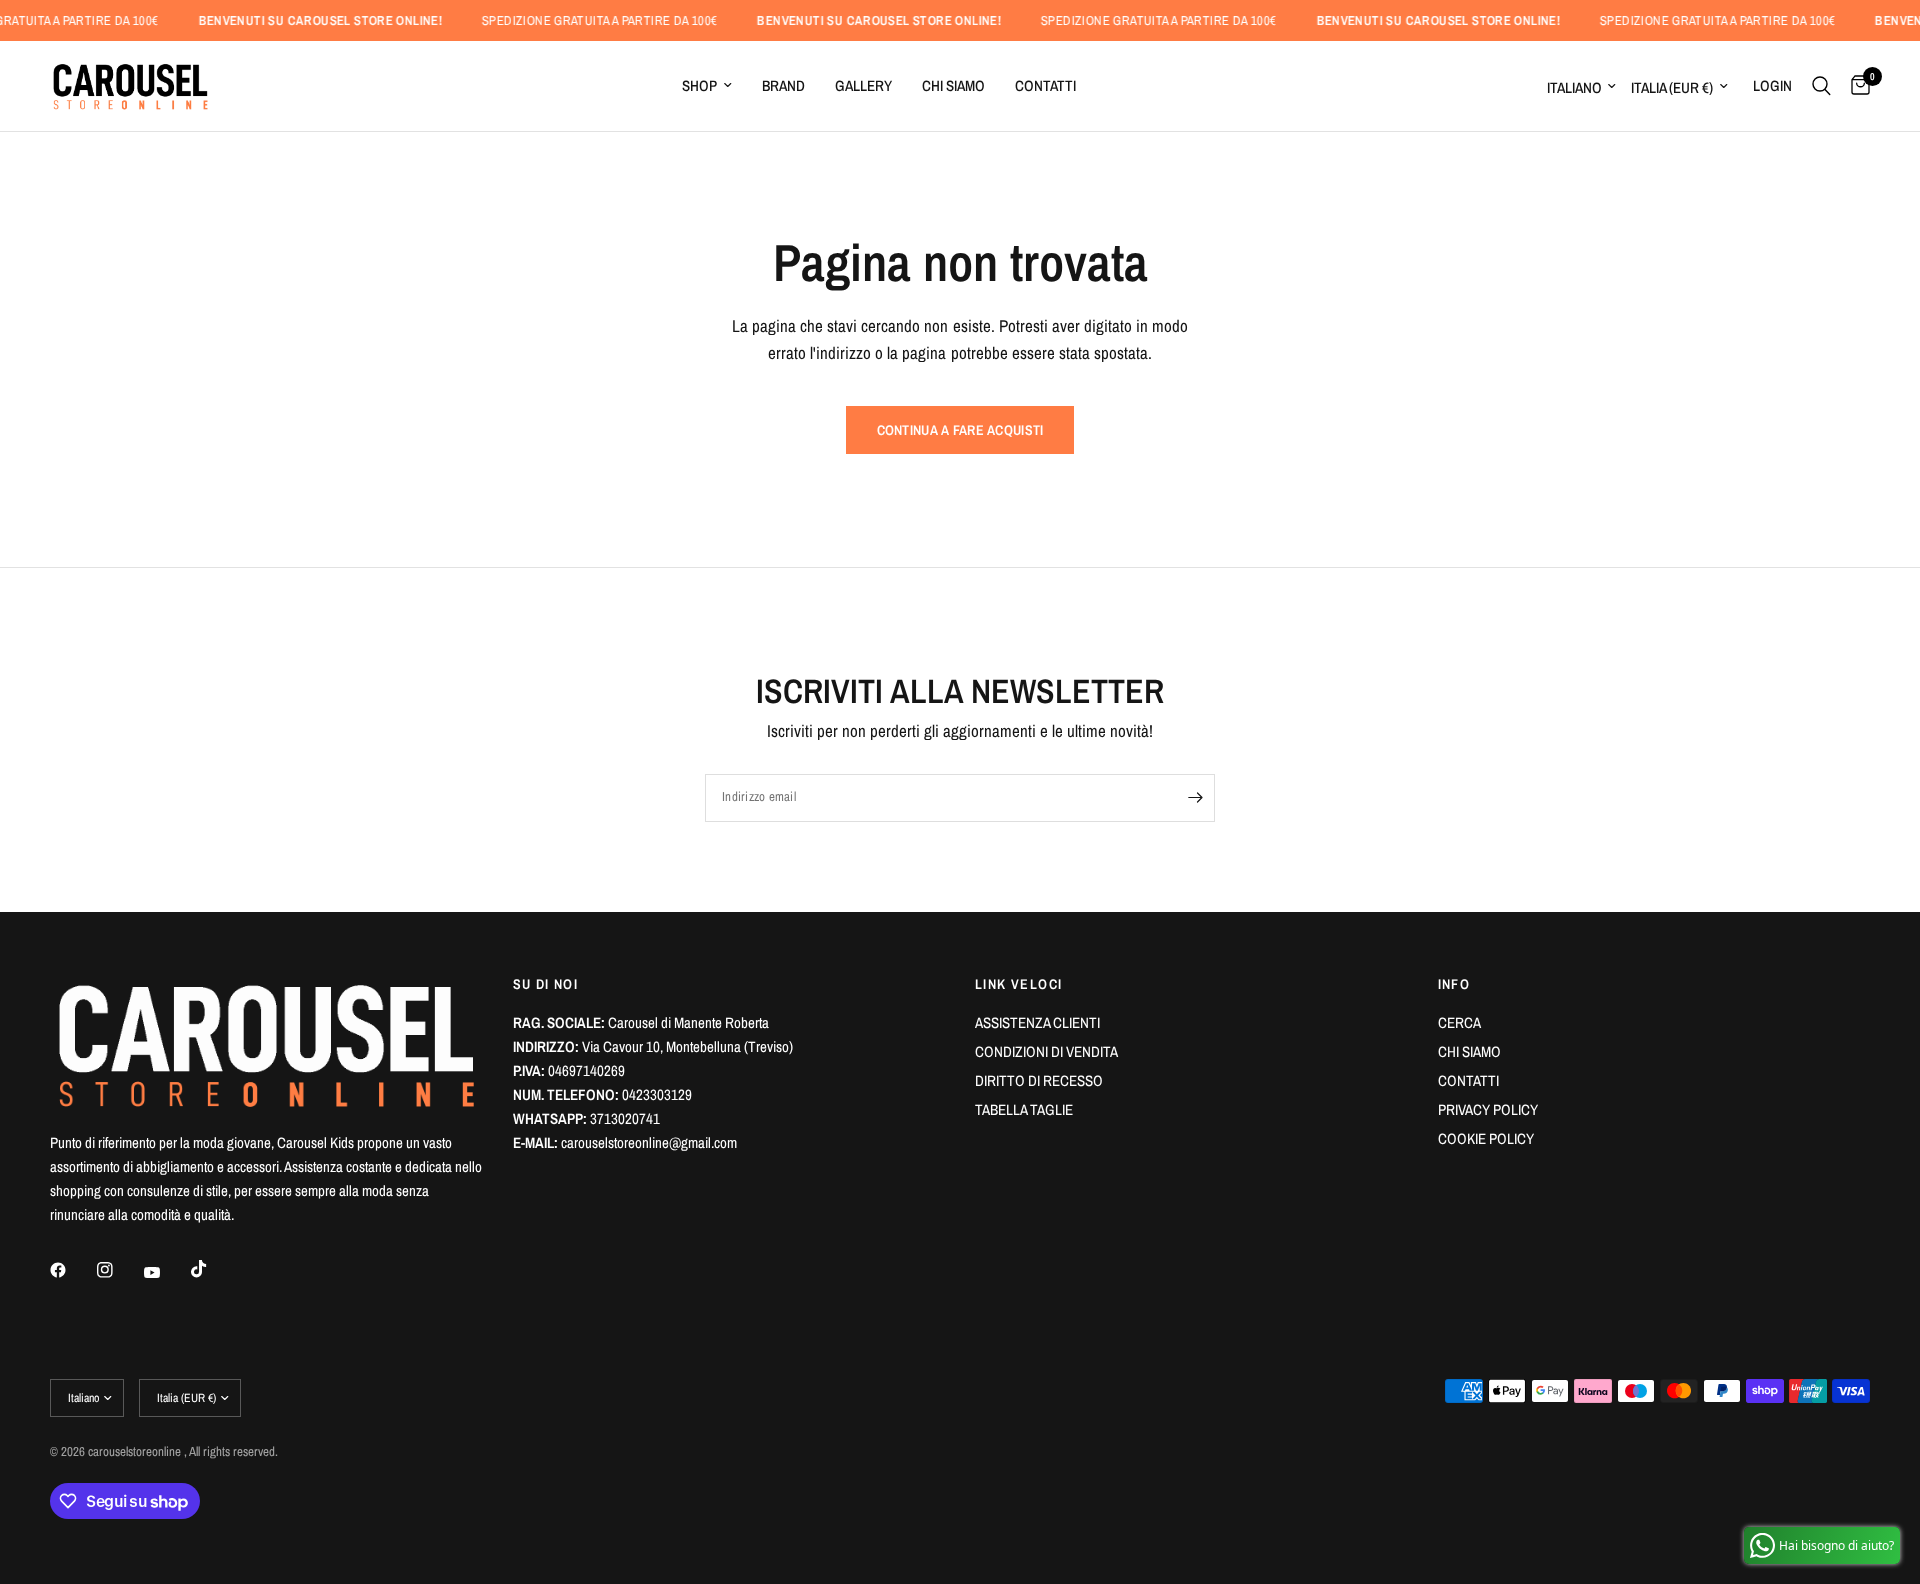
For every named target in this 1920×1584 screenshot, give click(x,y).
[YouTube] (166, 1272)
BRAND (783, 85)
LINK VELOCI (1018, 984)
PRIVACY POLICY (1488, 1109)
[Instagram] (119, 1270)
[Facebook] (72, 1270)
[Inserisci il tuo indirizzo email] (1195, 798)
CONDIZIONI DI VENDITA (1046, 1051)
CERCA (1459, 1022)
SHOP (699, 85)
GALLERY (863, 85)
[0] (1855, 86)
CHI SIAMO (953, 85)
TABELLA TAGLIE (1024, 1109)
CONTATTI (1045, 85)
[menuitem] (707, 86)
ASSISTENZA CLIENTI (1037, 1022)
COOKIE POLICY (1486, 1138)
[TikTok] (213, 1269)
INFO (1454, 984)
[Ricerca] (1821, 86)
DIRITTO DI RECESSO (1039, 1080)
